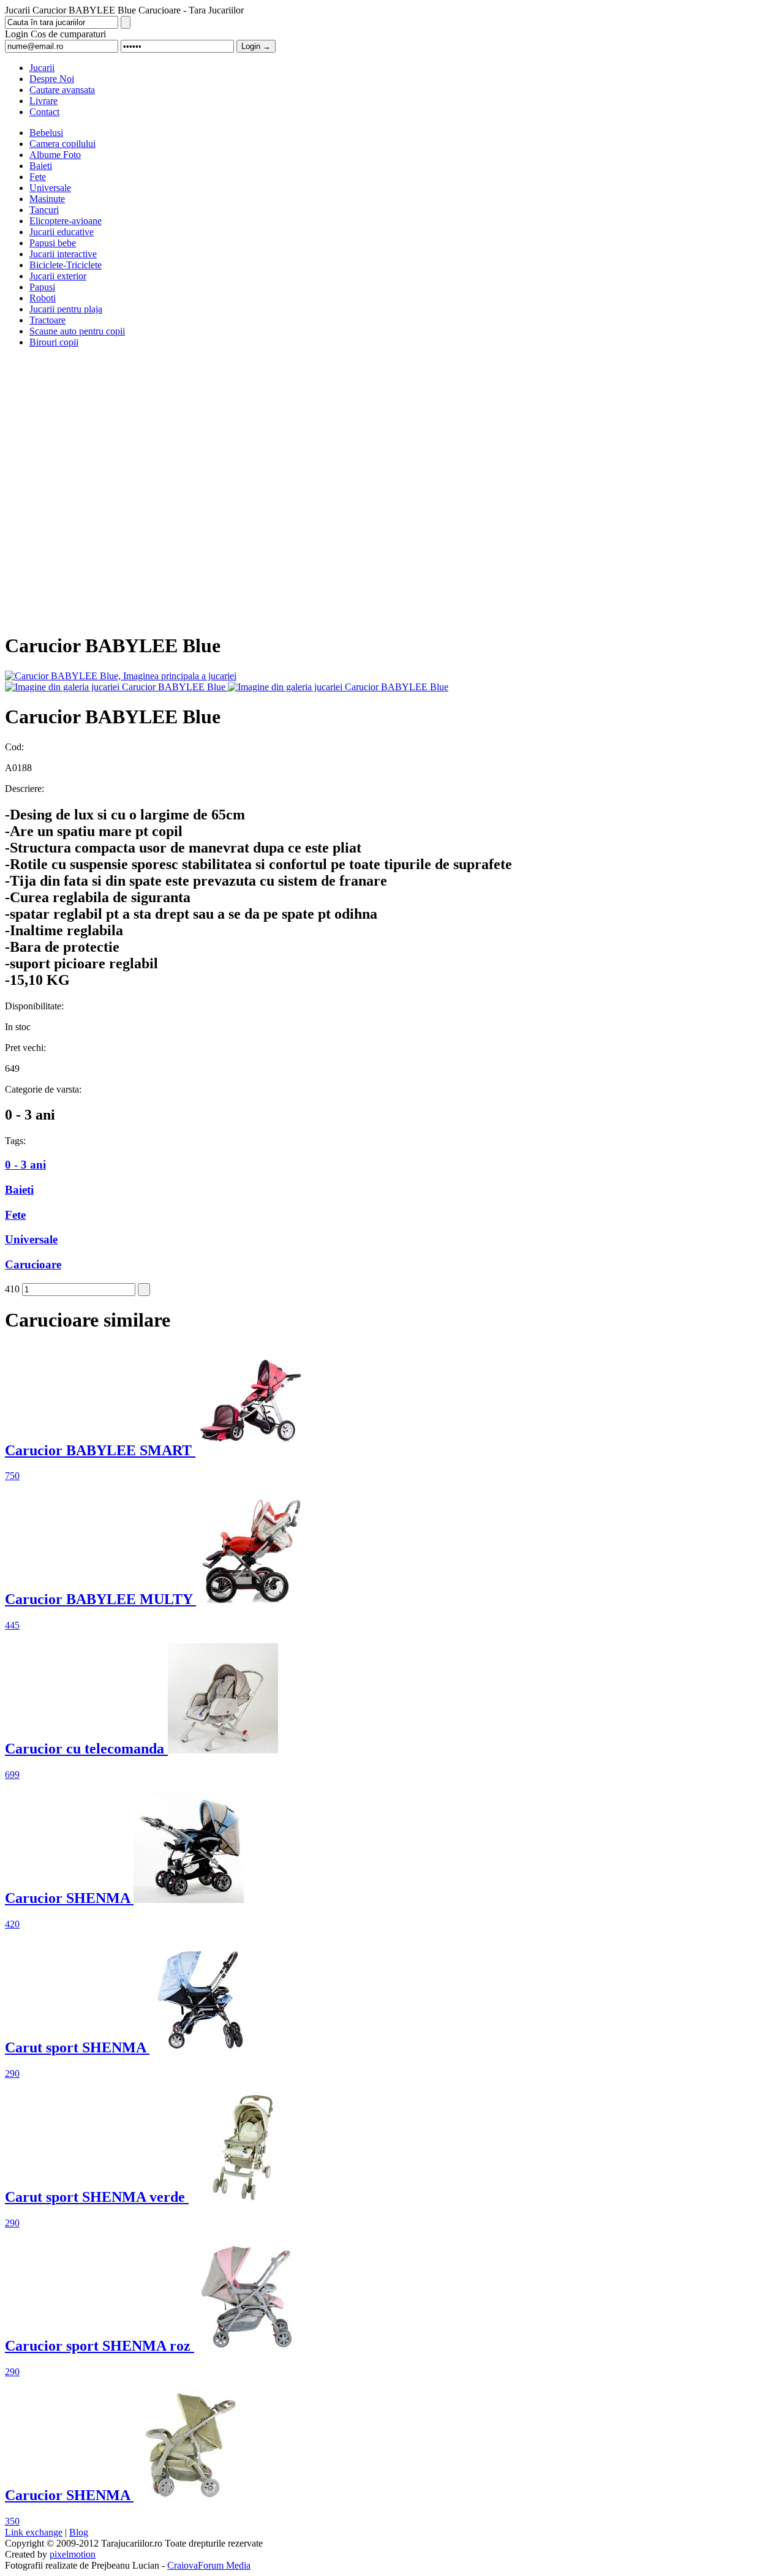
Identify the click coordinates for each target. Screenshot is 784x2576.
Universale (50, 188)
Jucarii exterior (58, 276)
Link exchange (34, 2532)
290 (12, 2073)
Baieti (41, 166)
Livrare (43, 101)
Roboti (43, 298)
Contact (44, 112)
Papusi (42, 287)
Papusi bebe (53, 243)
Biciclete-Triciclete (66, 265)
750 (12, 1476)
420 (12, 1924)
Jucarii (42, 68)
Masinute (47, 199)
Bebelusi (46, 133)
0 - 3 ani (25, 1165)
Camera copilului (62, 144)
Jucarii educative (62, 232)
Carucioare (33, 1264)
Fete (38, 177)
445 (12, 1625)
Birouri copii (54, 342)
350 (12, 2521)
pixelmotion (73, 2554)
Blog (79, 2532)
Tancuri (44, 210)
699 (12, 1775)
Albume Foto (55, 155)
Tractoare (47, 320)
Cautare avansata (62, 90)
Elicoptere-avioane (66, 221)
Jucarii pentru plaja (66, 309)
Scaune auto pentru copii (77, 331)
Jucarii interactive (63, 254)
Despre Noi (52, 79)
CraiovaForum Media (209, 2565)
